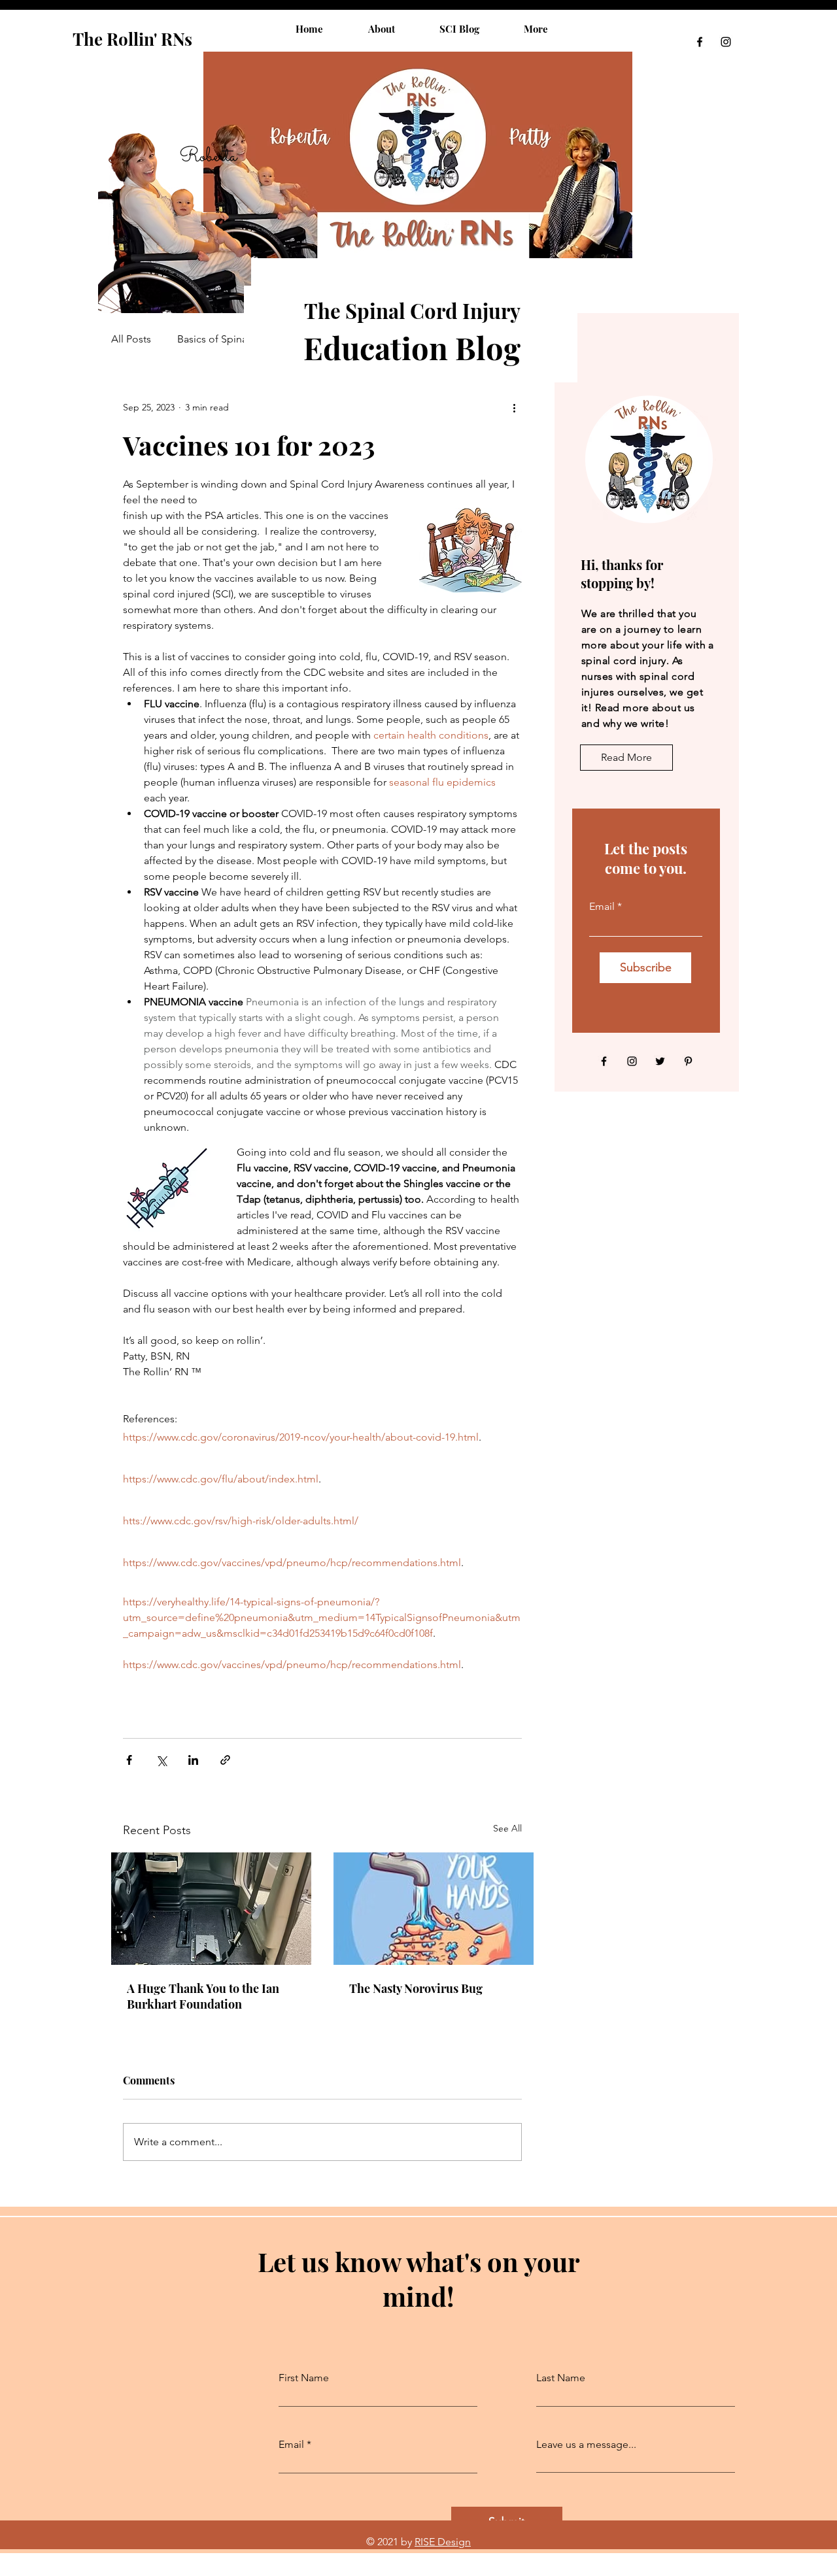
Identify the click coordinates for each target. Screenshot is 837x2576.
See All (507, 1828)
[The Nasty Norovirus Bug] (434, 1909)
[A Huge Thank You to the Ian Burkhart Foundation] (211, 1909)
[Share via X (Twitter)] (161, 1760)
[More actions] (514, 407)
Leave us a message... (586, 2445)
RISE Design (443, 2542)
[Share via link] (225, 1760)
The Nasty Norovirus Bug (416, 1988)
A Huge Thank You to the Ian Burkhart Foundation (203, 1996)
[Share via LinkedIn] (193, 1760)
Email (602, 907)
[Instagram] (726, 42)
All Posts (131, 339)
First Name (304, 2378)
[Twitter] (660, 1061)
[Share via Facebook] (129, 1760)
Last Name (561, 2378)
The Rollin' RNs (132, 39)
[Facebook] (700, 42)
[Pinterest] (688, 1061)
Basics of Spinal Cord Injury (240, 339)
